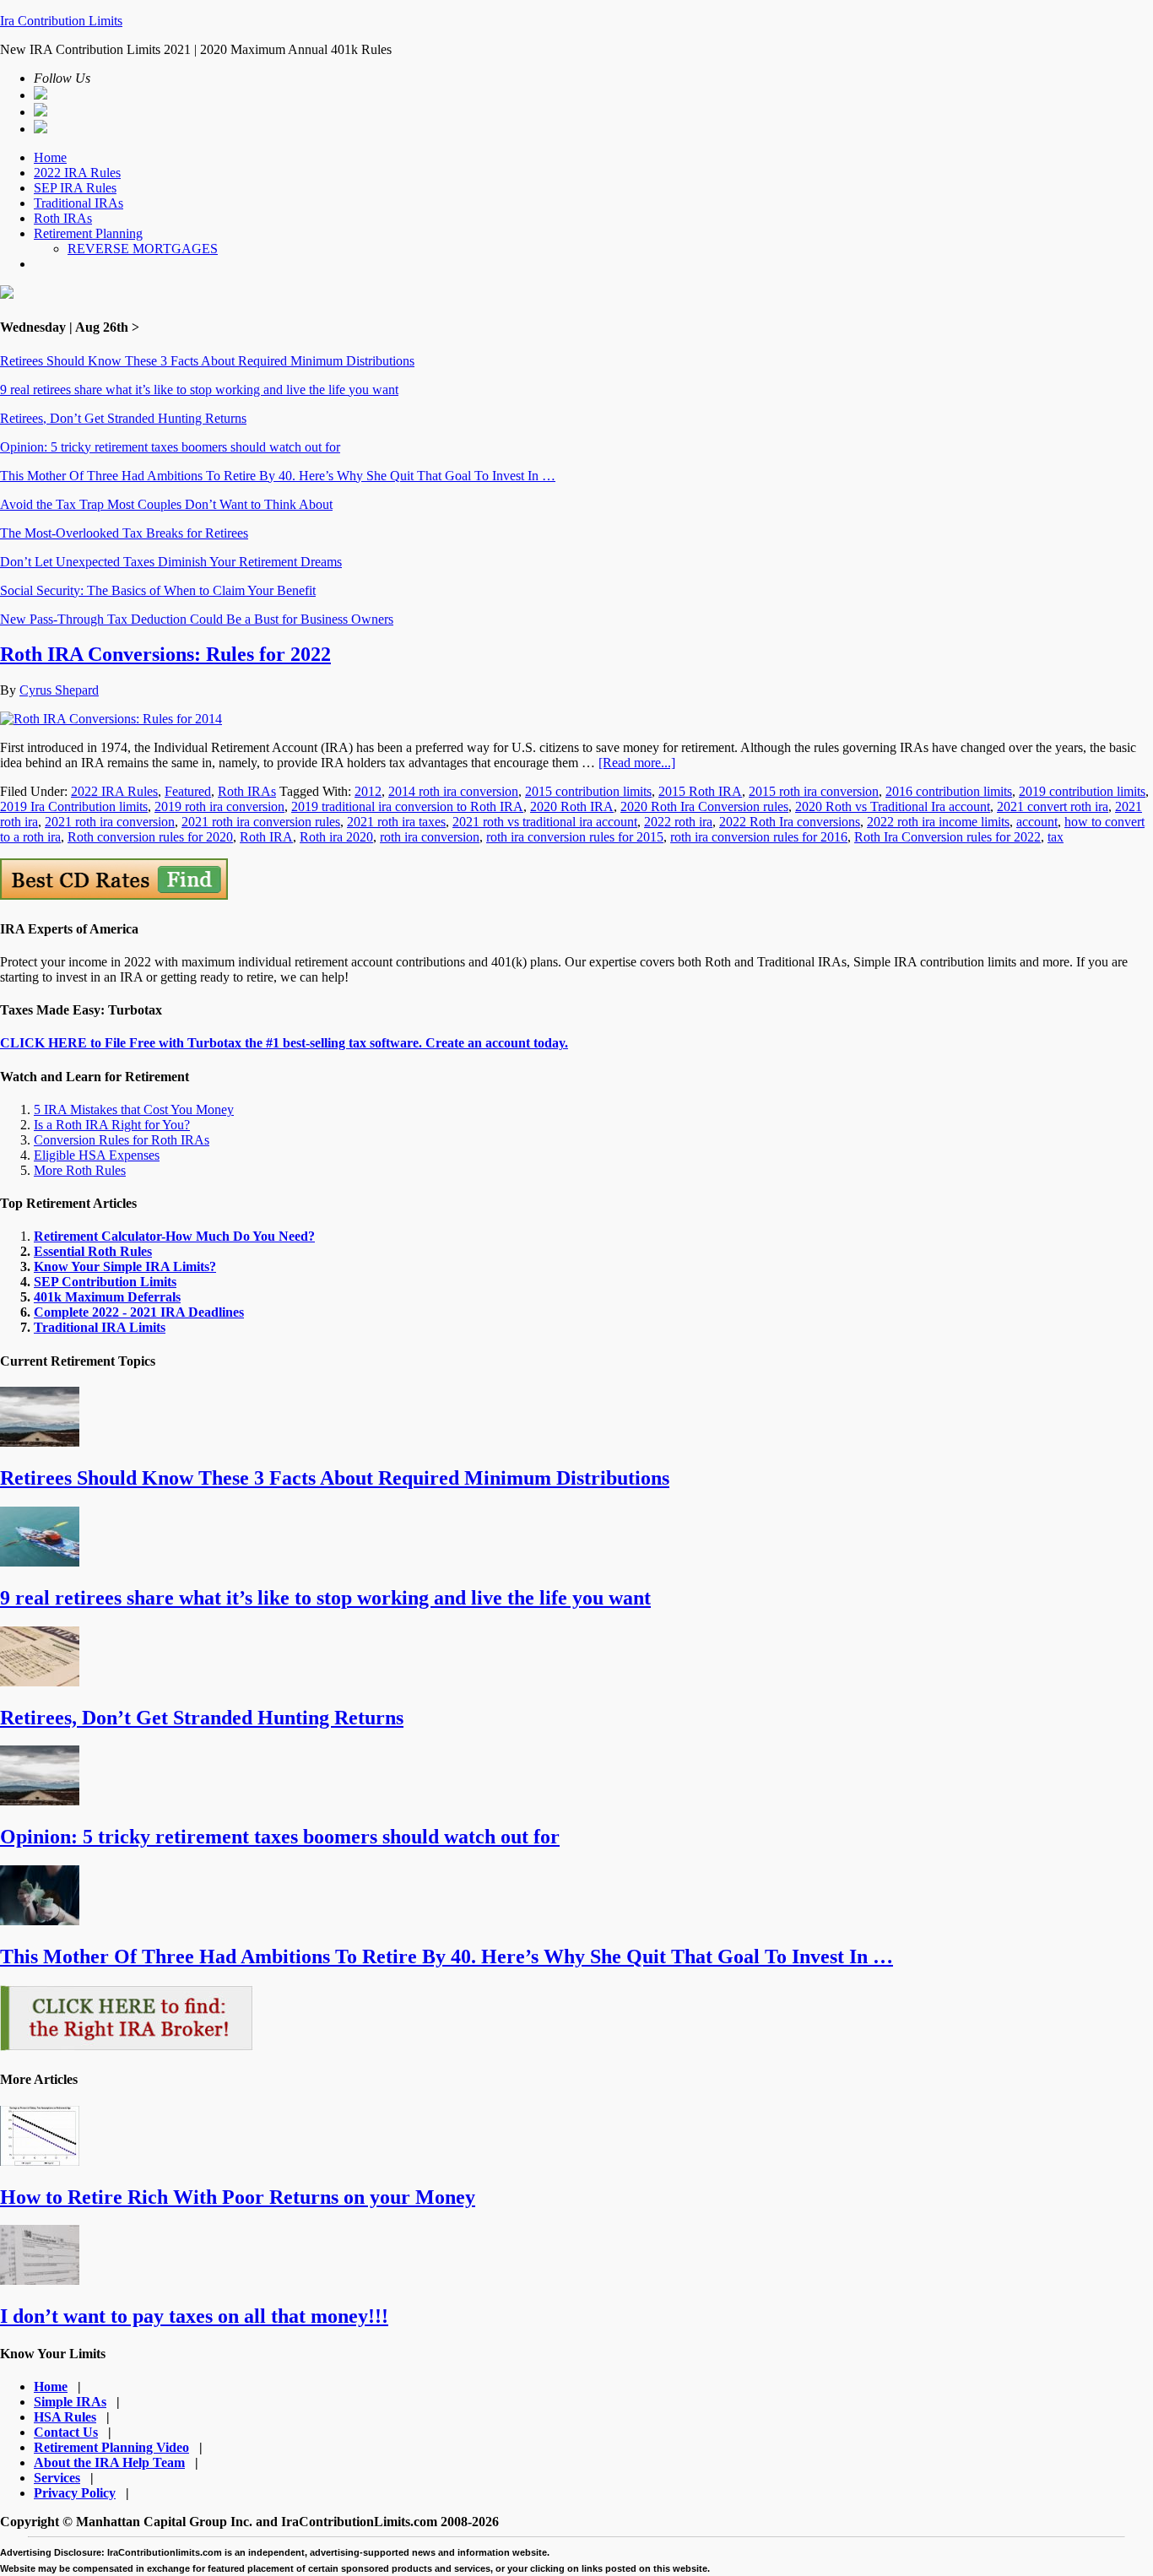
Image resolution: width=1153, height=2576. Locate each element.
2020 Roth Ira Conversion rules (704, 806)
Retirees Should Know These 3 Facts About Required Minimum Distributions (207, 361)
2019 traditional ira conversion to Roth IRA (407, 806)
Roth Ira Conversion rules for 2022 (947, 837)
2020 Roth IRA (572, 806)
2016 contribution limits (949, 791)
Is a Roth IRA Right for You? (112, 1125)
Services (57, 2478)
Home (51, 2387)
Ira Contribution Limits (61, 21)
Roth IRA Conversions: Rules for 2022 (165, 654)
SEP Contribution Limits (105, 1282)
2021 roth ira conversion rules (261, 822)
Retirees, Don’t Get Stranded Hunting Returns (123, 418)
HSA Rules (65, 2417)
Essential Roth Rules (93, 1251)
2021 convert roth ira (1053, 806)
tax (1056, 837)
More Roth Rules (80, 1170)
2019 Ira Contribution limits (74, 806)
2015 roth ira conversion (814, 791)
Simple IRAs (70, 2402)
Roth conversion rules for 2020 (150, 837)
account (1037, 822)
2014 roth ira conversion (453, 791)
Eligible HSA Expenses (97, 1155)
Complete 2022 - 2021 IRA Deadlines (139, 1312)
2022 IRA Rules (114, 791)
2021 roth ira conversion (110, 822)
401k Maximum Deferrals (107, 1297)
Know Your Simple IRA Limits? (125, 1266)
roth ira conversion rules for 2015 (575, 837)
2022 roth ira (678, 822)
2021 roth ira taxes (396, 822)
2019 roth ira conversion (219, 806)
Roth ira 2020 (336, 837)
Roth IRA (266, 837)
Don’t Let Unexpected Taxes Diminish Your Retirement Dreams (171, 562)
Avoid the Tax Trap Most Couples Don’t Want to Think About (166, 504)
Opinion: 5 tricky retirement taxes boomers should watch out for (170, 447)
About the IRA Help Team (109, 2462)
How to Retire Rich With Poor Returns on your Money (238, 2197)
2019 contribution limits (1082, 791)
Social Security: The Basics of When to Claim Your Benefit (158, 590)
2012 (368, 791)
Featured (188, 791)
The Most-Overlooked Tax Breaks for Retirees (124, 533)
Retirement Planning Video (111, 2447)
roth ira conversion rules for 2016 (759, 837)
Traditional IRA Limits (100, 1327)
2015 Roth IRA (700, 791)
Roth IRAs (247, 791)
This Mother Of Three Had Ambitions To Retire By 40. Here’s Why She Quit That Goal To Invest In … (278, 476)
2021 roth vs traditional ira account (545, 822)
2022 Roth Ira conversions (790, 822)
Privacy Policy (75, 2493)
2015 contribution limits (588, 791)
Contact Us (66, 2432)
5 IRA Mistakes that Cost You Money (134, 1109)
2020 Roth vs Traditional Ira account (893, 806)
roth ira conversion (430, 837)
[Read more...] (637, 763)
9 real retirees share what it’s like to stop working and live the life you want (199, 390)
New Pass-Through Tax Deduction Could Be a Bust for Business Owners (197, 619)
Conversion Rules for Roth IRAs (122, 1140)
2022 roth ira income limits (938, 822)
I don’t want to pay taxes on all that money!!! (194, 2316)
